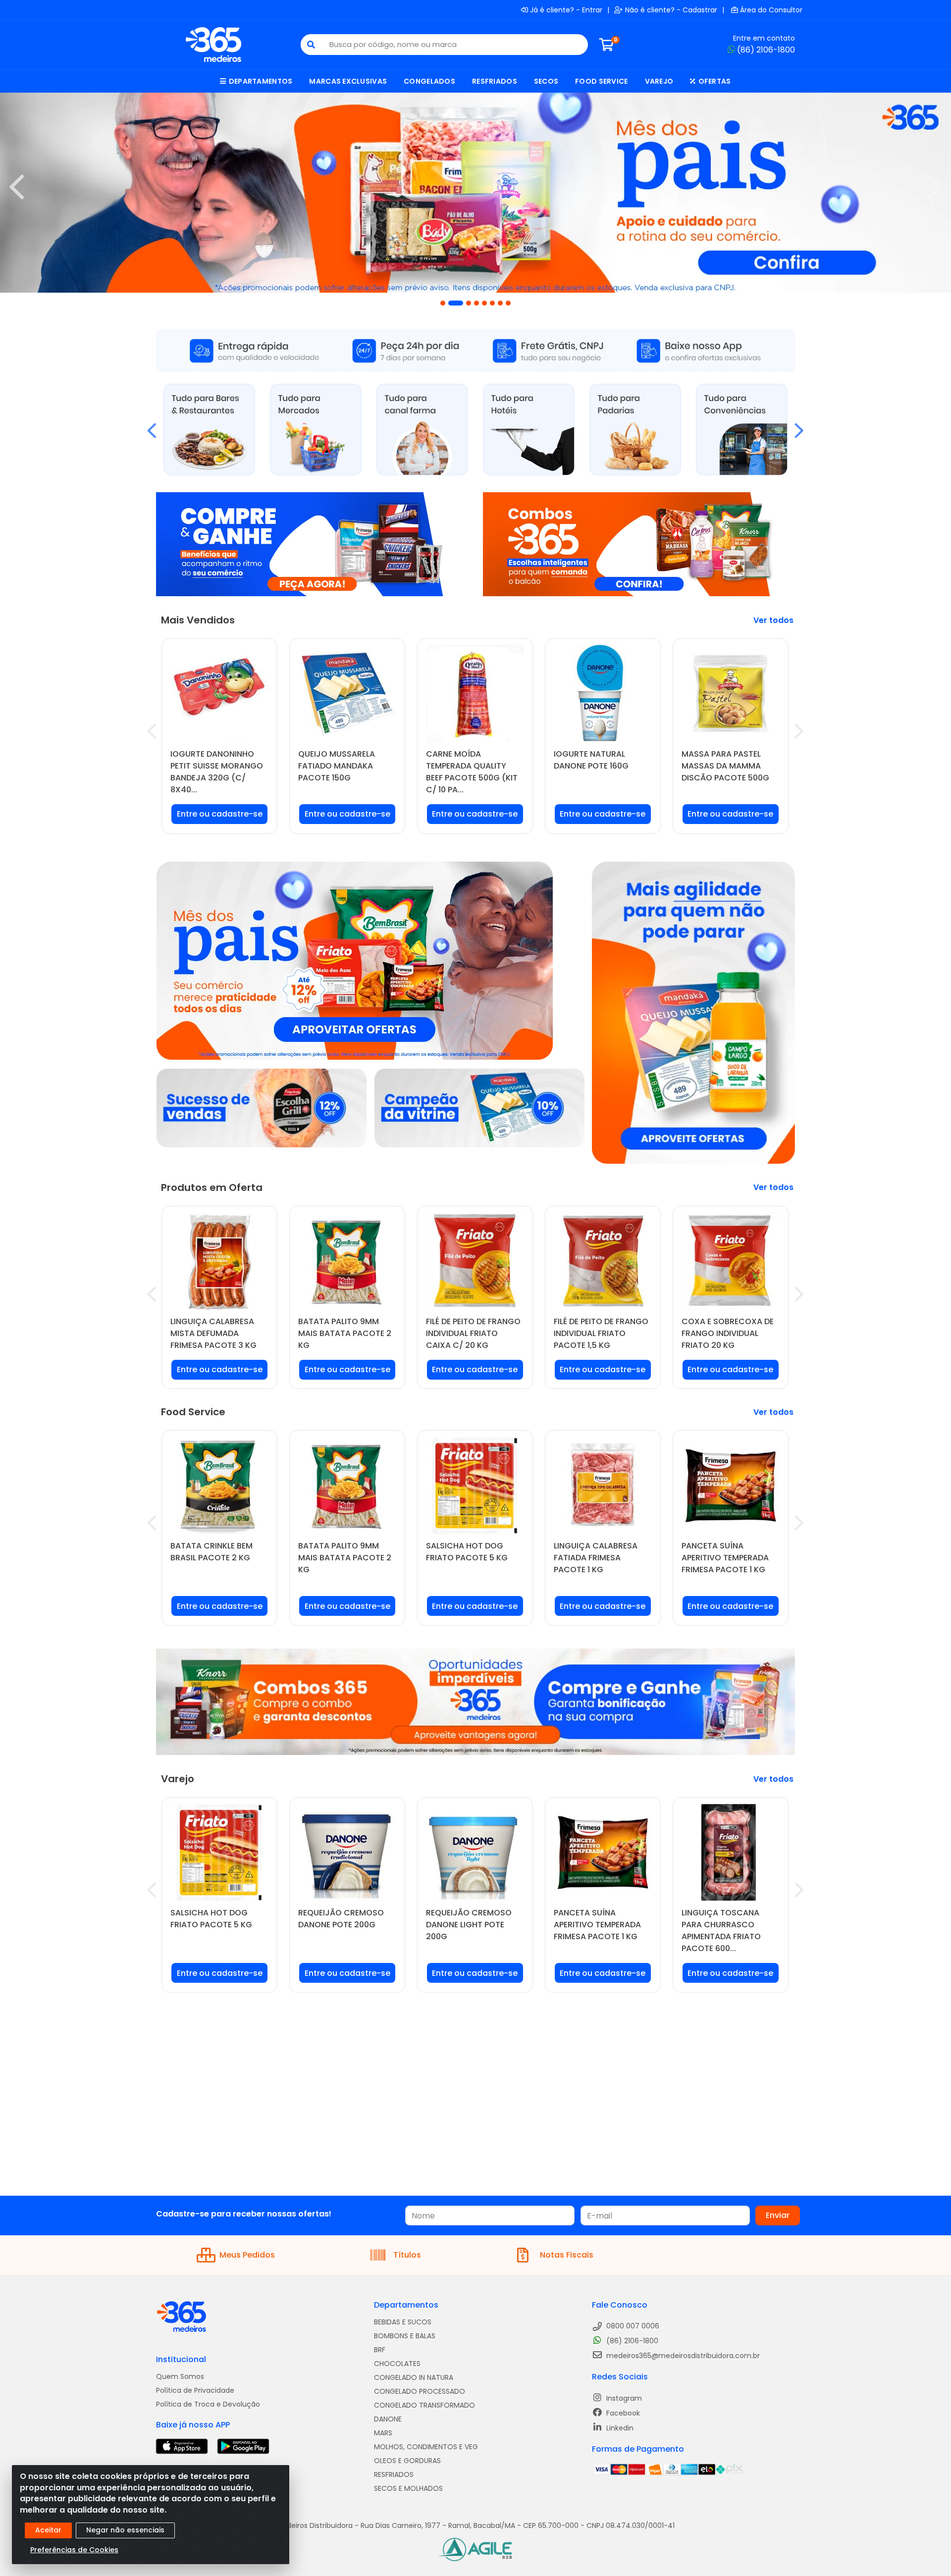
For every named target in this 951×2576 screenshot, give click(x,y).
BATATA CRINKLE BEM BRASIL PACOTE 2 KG (211, 1552)
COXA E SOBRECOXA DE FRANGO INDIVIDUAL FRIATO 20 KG (728, 1333)
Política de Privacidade (195, 2390)
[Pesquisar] (311, 45)
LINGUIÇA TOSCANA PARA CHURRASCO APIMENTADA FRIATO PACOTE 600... (721, 1931)
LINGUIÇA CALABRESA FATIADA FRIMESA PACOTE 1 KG (596, 1558)
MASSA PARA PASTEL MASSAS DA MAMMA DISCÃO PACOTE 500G (725, 766)
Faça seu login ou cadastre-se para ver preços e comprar (220, 818)
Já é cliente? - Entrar (566, 10)
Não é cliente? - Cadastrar (671, 10)
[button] (443, 303)
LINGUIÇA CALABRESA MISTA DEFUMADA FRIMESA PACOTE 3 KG (213, 1333)
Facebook (622, 2413)
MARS (383, 2433)
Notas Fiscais (567, 2255)
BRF (380, 2350)
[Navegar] (17, 187)
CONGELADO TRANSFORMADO (424, 2405)
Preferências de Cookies (74, 2550)
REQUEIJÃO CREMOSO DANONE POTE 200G (341, 1919)
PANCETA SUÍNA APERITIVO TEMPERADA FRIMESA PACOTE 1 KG (725, 1558)
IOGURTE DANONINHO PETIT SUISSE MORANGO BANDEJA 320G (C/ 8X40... (217, 772)
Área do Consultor (771, 10)
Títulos (407, 2255)
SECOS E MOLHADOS (408, 2488)
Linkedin (619, 2428)
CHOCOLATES (397, 2364)
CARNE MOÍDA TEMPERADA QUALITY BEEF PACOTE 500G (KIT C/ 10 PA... (472, 772)
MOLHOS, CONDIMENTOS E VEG (426, 2447)
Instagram (623, 2398)
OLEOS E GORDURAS (407, 2461)
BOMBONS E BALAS (405, 2336)
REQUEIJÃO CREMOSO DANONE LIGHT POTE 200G (469, 1925)
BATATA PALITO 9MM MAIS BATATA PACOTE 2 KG (345, 1333)
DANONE (388, 2419)
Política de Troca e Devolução (208, 2404)
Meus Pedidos (247, 2255)
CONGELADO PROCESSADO (420, 2391)
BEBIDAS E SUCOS (403, 2322)
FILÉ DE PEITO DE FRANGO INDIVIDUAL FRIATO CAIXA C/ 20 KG (473, 1333)
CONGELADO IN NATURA (414, 2377)
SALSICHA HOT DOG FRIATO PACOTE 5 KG (467, 1552)
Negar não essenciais (125, 2530)
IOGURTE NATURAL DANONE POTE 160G (591, 760)
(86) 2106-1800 (766, 50)
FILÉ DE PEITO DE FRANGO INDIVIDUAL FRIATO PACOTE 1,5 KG (601, 1333)
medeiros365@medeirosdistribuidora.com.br (682, 2356)
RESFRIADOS (394, 2474)
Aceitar (48, 2530)
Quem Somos (180, 2376)
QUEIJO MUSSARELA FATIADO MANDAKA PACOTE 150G (337, 766)
